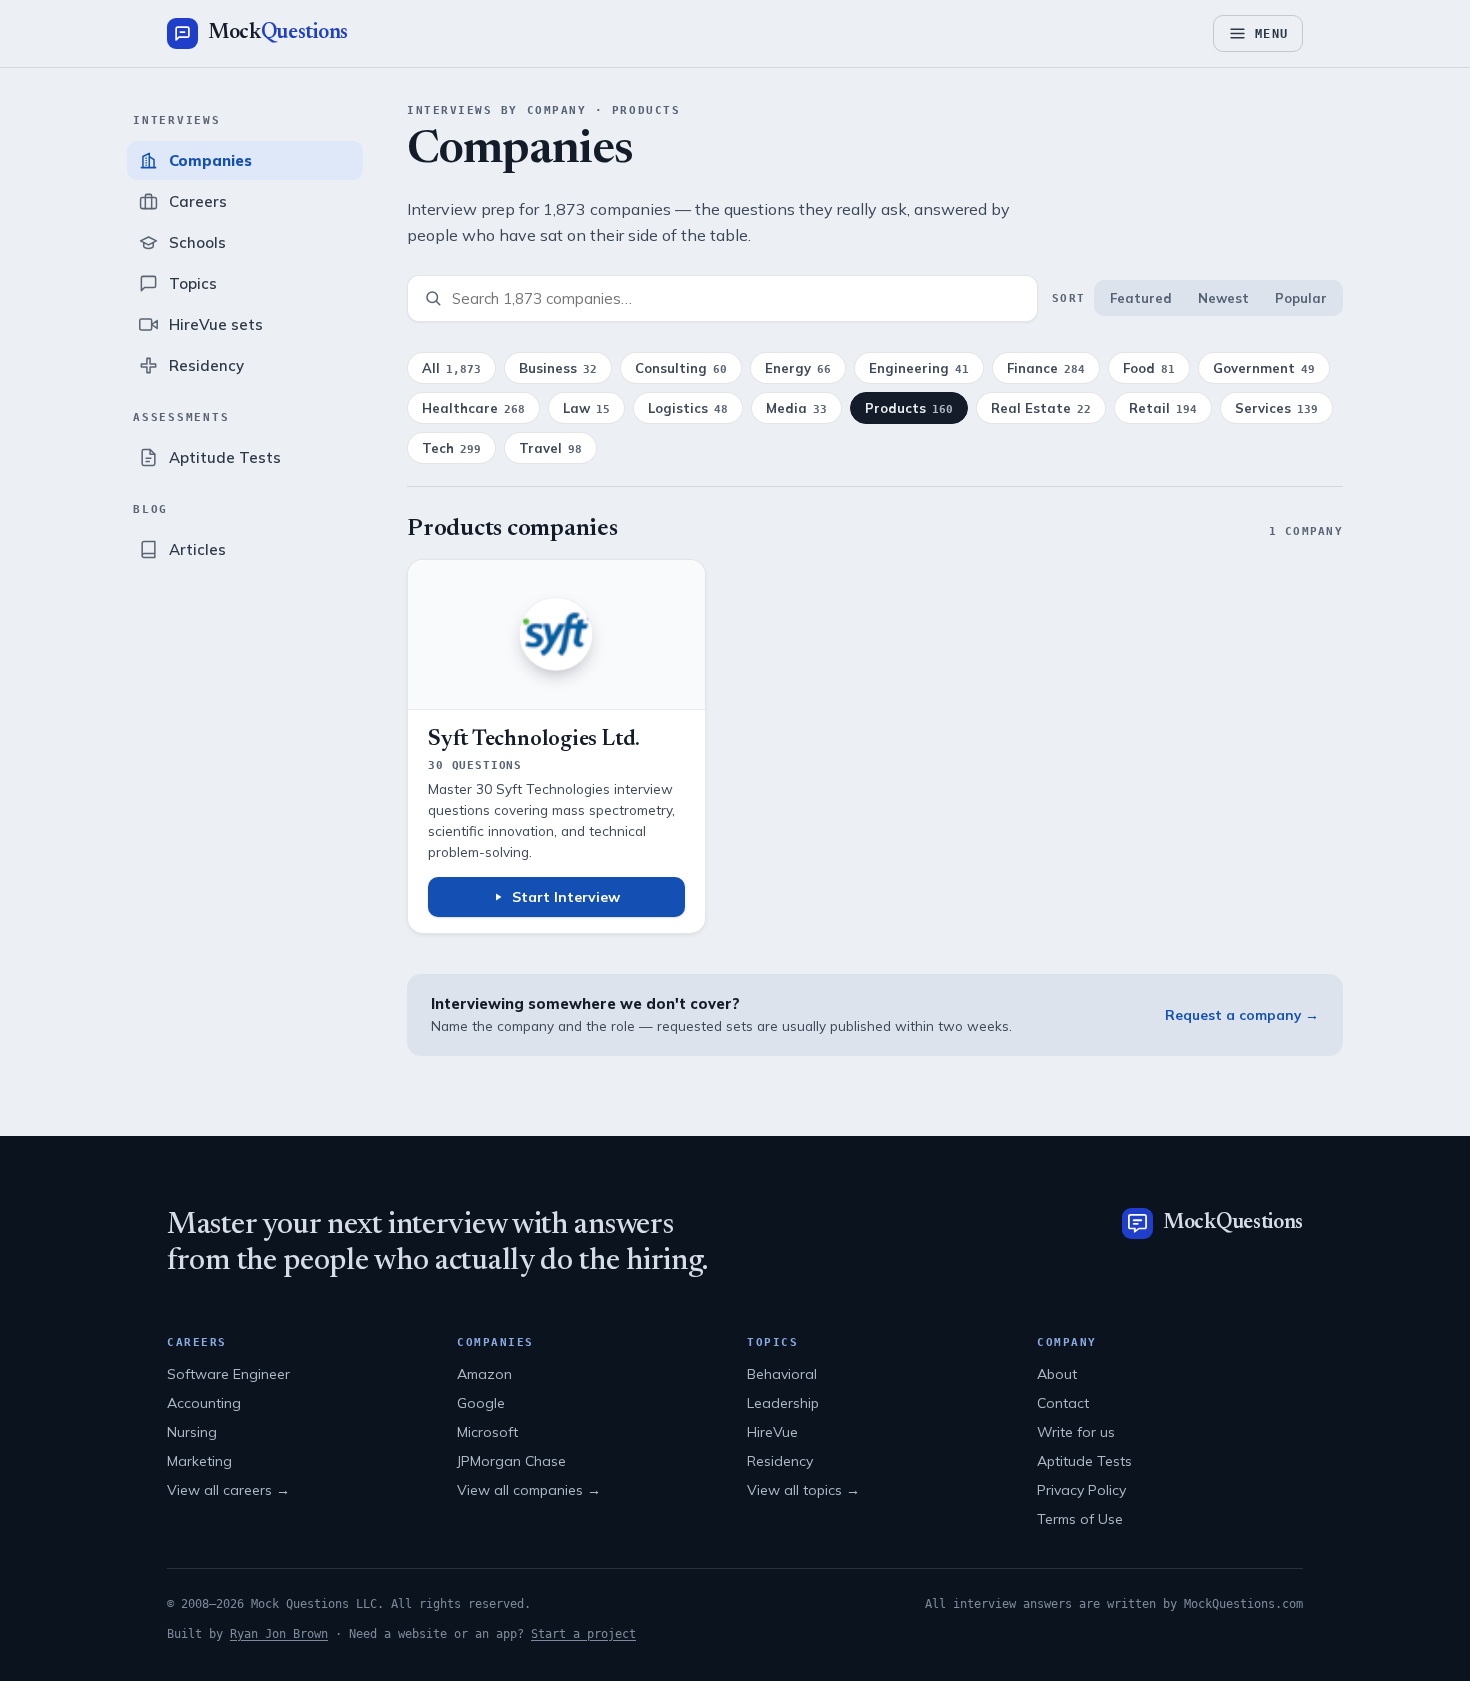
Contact (1063, 1403)
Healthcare (473, 408)
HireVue (772, 1432)
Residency (780, 1461)
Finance (1046, 368)
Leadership (783, 1403)
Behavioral (782, 1374)
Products (909, 408)
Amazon (484, 1374)
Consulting (681, 368)
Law (586, 408)
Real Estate (1041, 408)
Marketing (199, 1461)
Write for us (1076, 1432)
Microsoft (487, 1432)
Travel (550, 448)
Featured (1141, 298)
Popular (1301, 298)
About (1057, 1374)
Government (1264, 368)
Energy (798, 368)
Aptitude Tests (1084, 1461)
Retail (1163, 408)
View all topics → (803, 1490)
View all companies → (529, 1490)
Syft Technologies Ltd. (534, 740)
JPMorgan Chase (511, 1461)
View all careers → (228, 1490)
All (451, 368)
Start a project (583, 1634)
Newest (1223, 298)
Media (796, 408)
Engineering (919, 368)
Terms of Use (1080, 1519)
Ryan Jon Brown (279, 1634)
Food (1149, 368)
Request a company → (1242, 1014)
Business (558, 368)
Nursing (192, 1432)
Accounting (204, 1403)
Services (1276, 408)
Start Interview (566, 897)
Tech (451, 448)
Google (481, 1403)
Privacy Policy (1081, 1490)
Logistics (688, 408)
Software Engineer (228, 1374)
